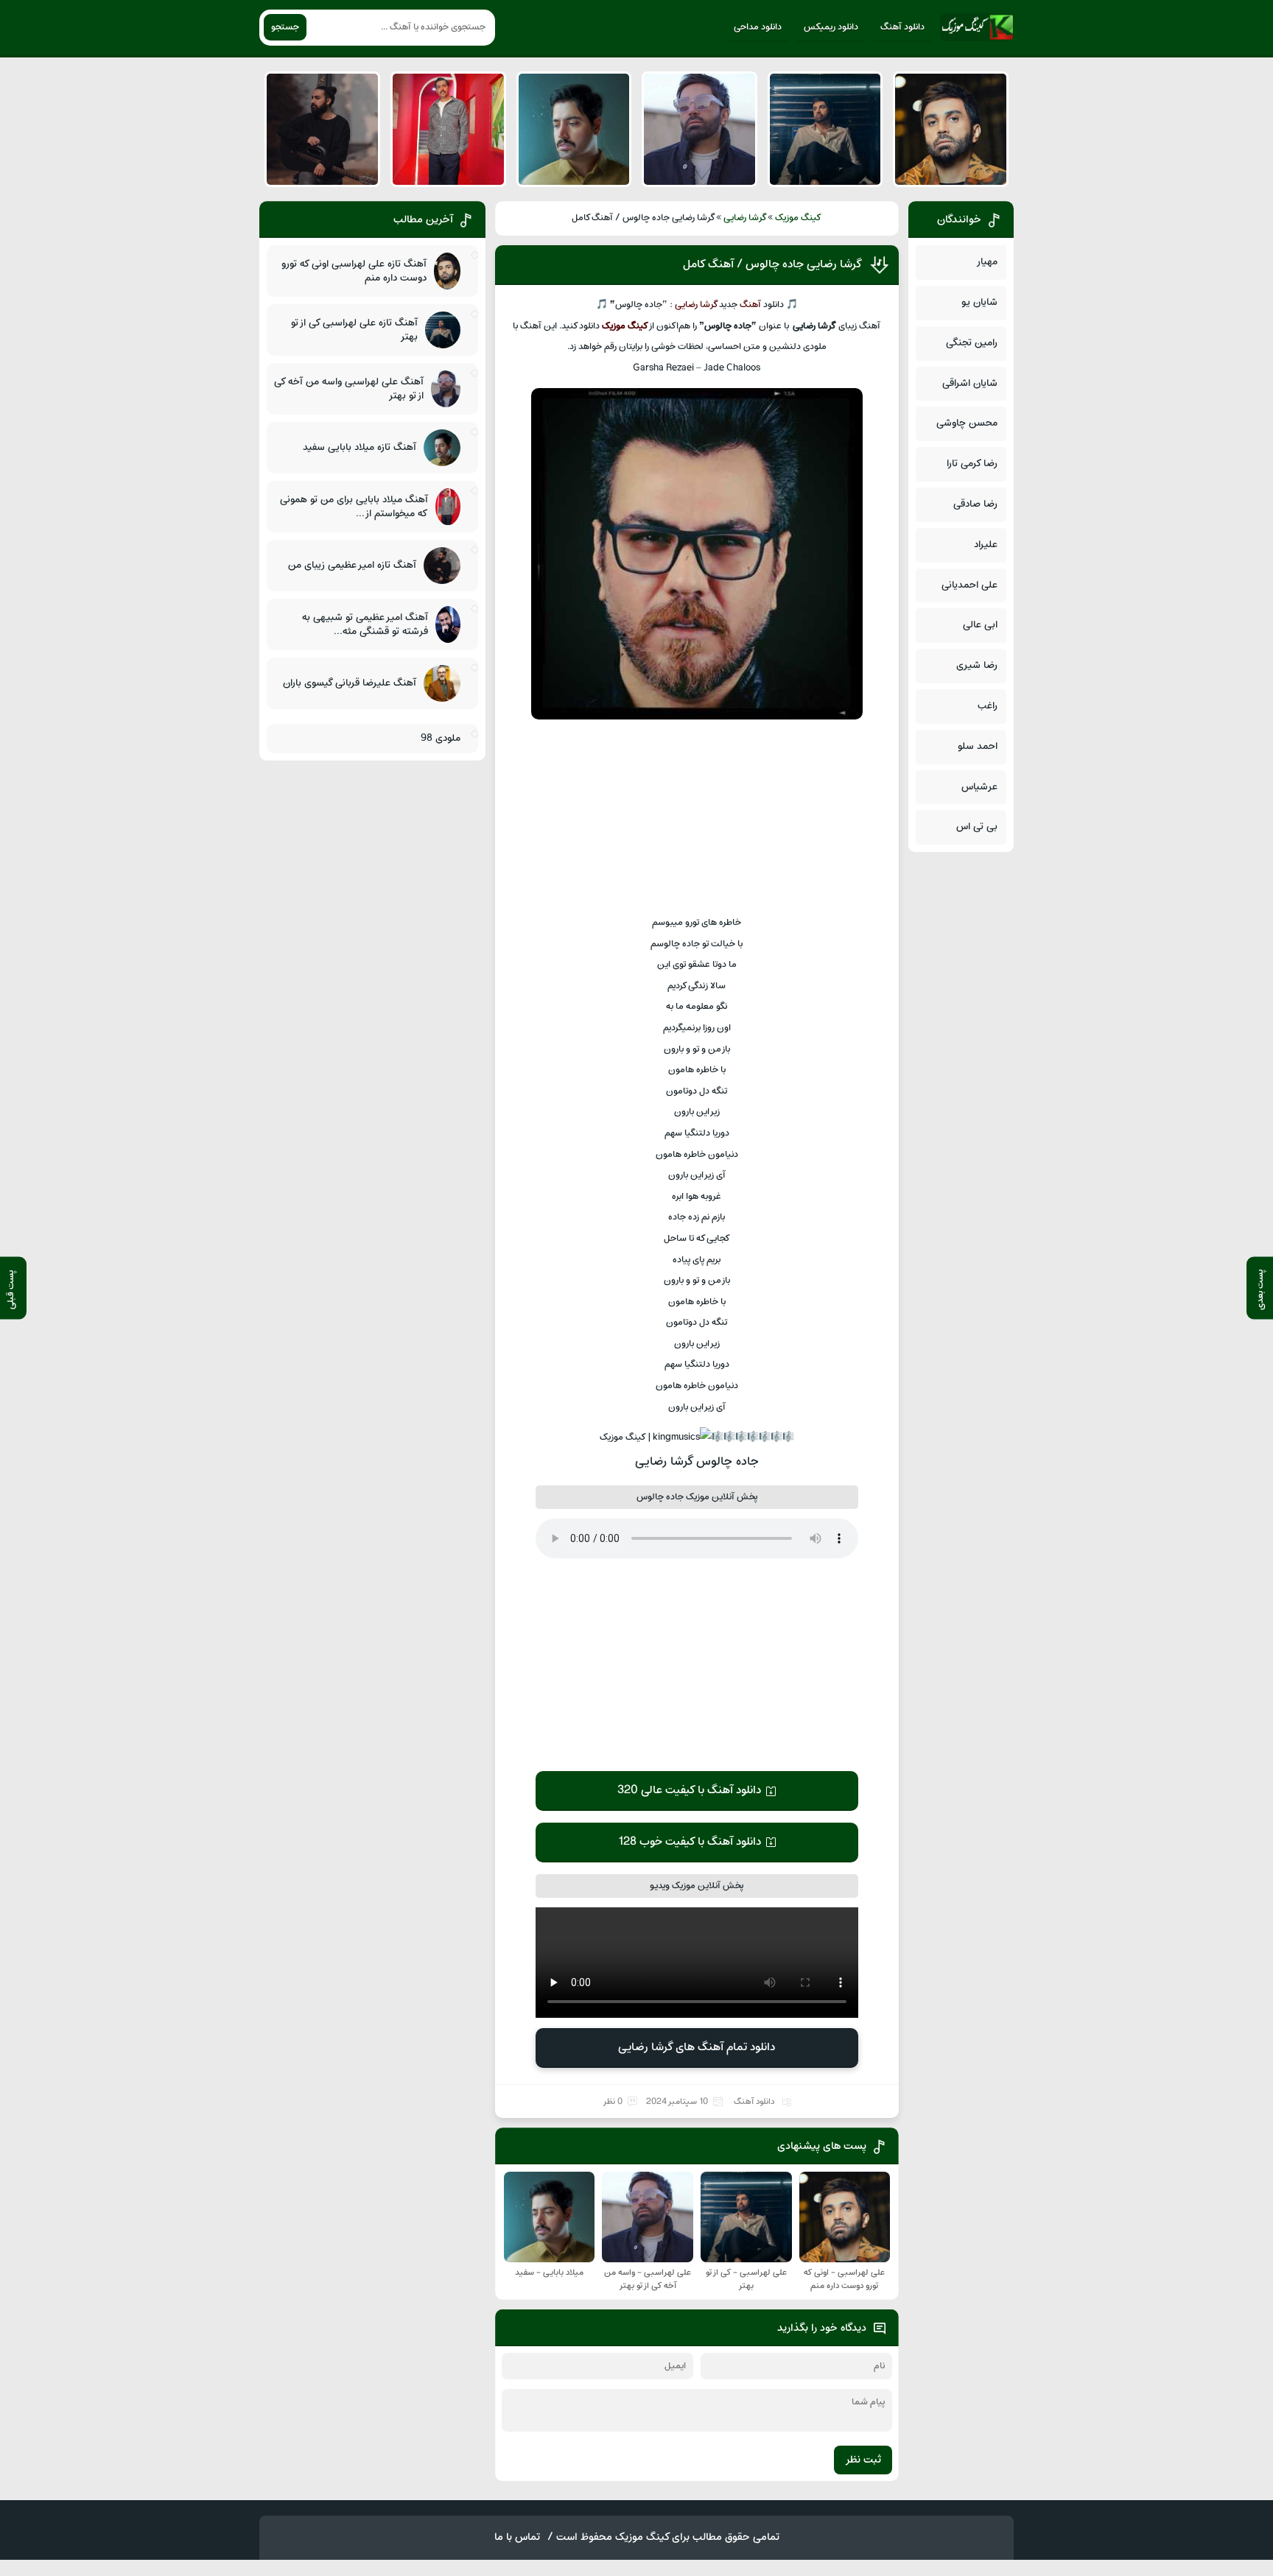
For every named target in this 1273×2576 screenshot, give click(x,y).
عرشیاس (979, 787)
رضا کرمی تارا (972, 464)
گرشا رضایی (745, 218)
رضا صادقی (975, 504)
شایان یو (979, 302)
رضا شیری (977, 665)
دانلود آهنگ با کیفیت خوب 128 (690, 1842)
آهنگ (750, 305)
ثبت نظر (863, 2460)
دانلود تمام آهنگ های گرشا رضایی (697, 2047)
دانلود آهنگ (902, 27)
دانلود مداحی (758, 27)
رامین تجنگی (972, 343)
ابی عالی (980, 625)
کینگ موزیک (798, 218)
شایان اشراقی (970, 383)
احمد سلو (978, 746)
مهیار (987, 262)
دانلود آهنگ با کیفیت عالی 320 (689, 1790)
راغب (988, 706)
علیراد (986, 545)
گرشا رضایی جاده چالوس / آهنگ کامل (773, 264)
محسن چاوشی (967, 423)
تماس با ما (517, 2537)
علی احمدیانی (969, 585)
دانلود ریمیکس (831, 27)
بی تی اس (977, 827)
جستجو (285, 27)
